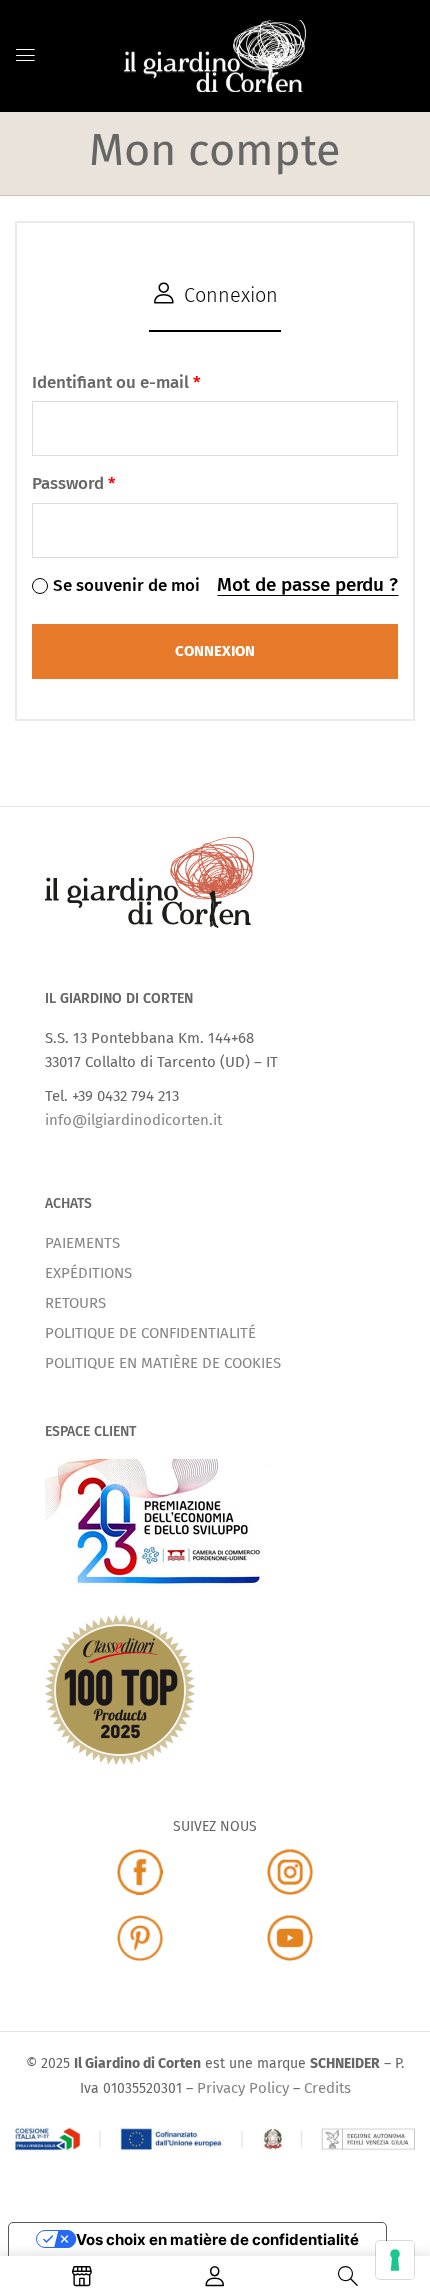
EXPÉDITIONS (88, 1273)
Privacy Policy (243, 2088)
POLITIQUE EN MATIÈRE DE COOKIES (163, 1363)
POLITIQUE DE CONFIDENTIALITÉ (150, 1333)
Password (74, 483)
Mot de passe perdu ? (307, 584)
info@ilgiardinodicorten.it (133, 1120)
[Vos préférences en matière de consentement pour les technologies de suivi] (395, 2260)
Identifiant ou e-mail (116, 382)
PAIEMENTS (82, 1243)
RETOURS (75, 1303)
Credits (327, 2088)
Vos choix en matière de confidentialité (217, 2239)
